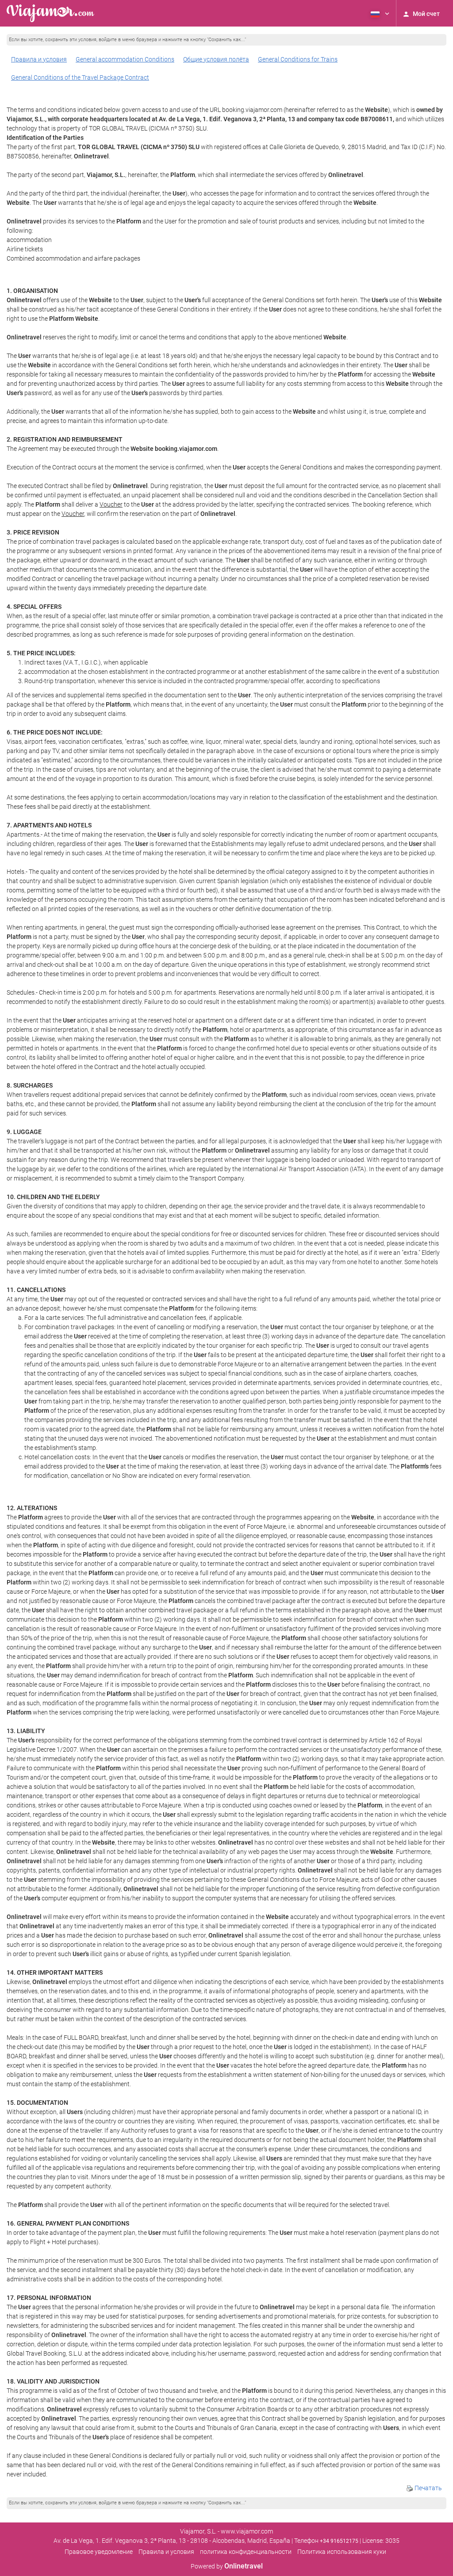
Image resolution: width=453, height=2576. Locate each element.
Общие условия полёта (216, 59)
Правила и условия (39, 59)
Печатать (428, 2488)
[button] (379, 13)
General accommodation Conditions (125, 59)
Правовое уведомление (99, 2552)
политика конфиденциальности (246, 2552)
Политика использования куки (342, 2552)
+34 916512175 (339, 2541)
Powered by (227, 2566)
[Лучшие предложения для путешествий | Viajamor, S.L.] (50, 13)
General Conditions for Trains (298, 59)
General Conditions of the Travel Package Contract (80, 77)
